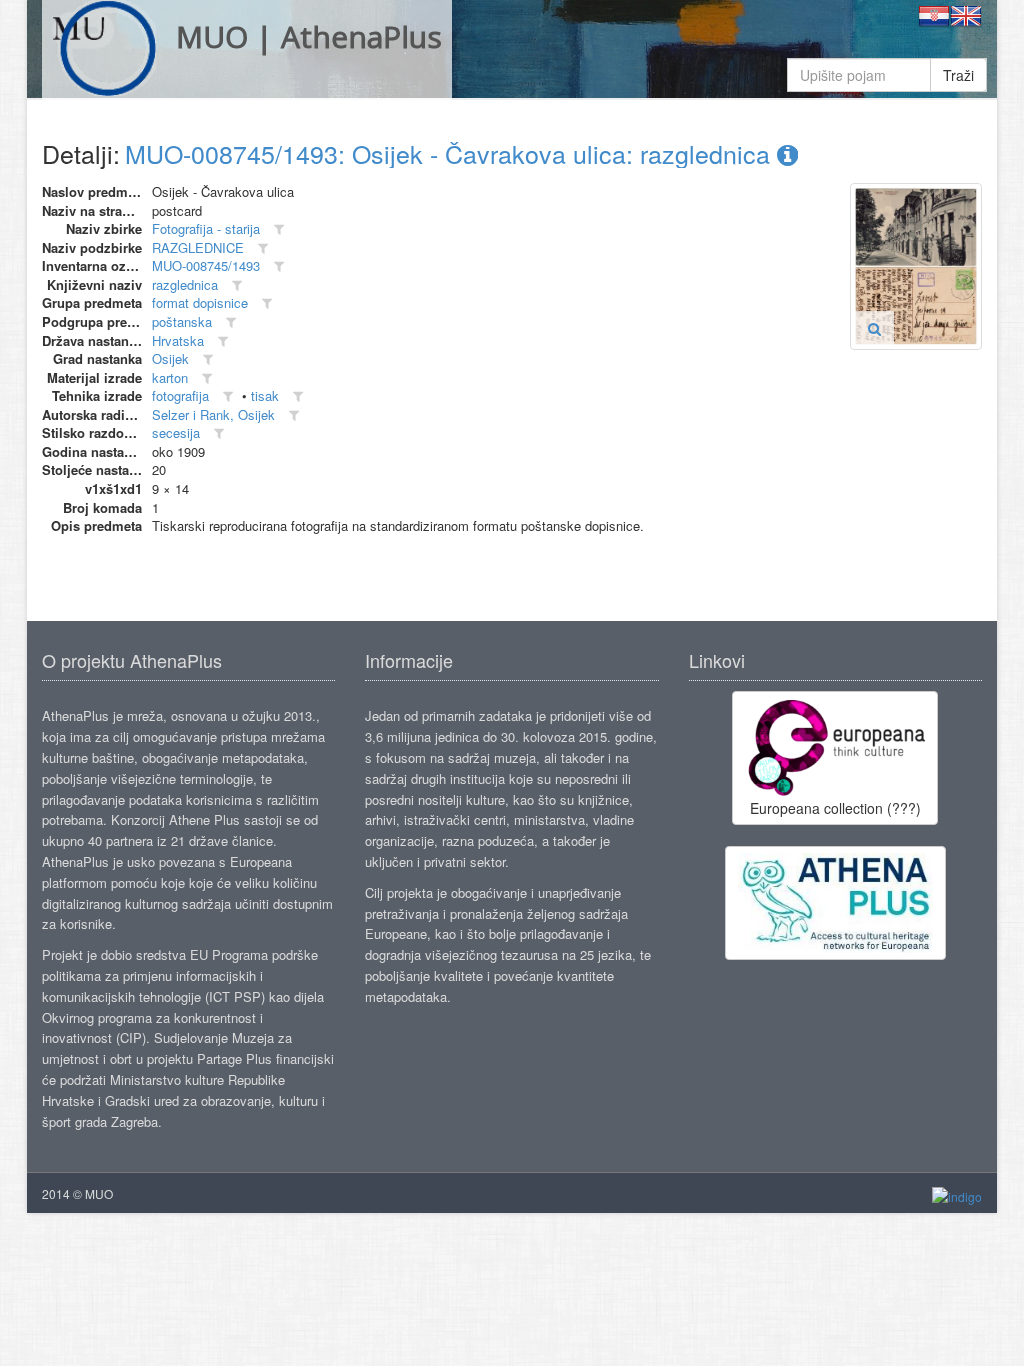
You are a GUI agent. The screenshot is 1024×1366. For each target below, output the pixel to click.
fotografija (180, 395)
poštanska (182, 321)
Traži (958, 75)
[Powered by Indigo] (957, 1194)
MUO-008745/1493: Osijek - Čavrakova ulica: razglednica (451, 153)
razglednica (185, 284)
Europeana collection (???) (835, 808)
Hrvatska (178, 340)
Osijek (170, 358)
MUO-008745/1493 (206, 265)
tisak (265, 395)
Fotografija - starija (206, 228)
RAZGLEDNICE (198, 247)
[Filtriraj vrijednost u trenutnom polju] (279, 229)
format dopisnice (200, 302)
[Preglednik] (874, 328)
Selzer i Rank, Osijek (213, 414)
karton (170, 377)
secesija (176, 432)
